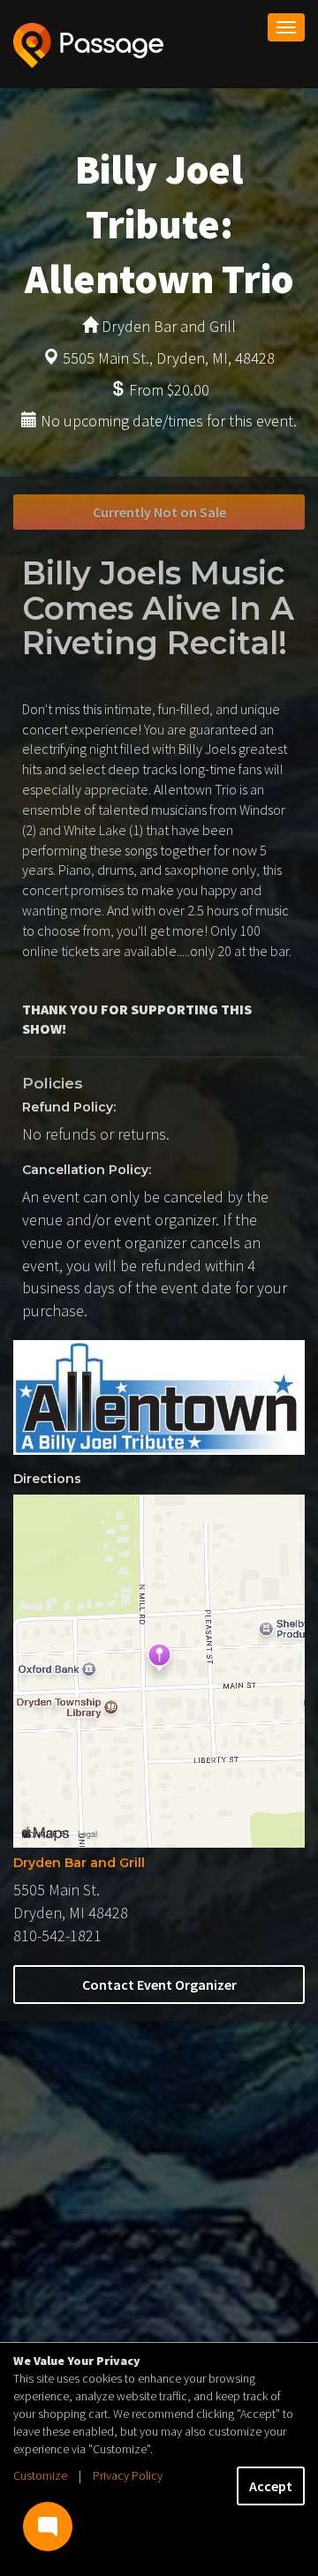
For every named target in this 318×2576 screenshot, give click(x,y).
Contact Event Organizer (159, 1985)
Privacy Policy (128, 2475)
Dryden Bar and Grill (79, 1863)
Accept (271, 2486)
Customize (40, 2475)
